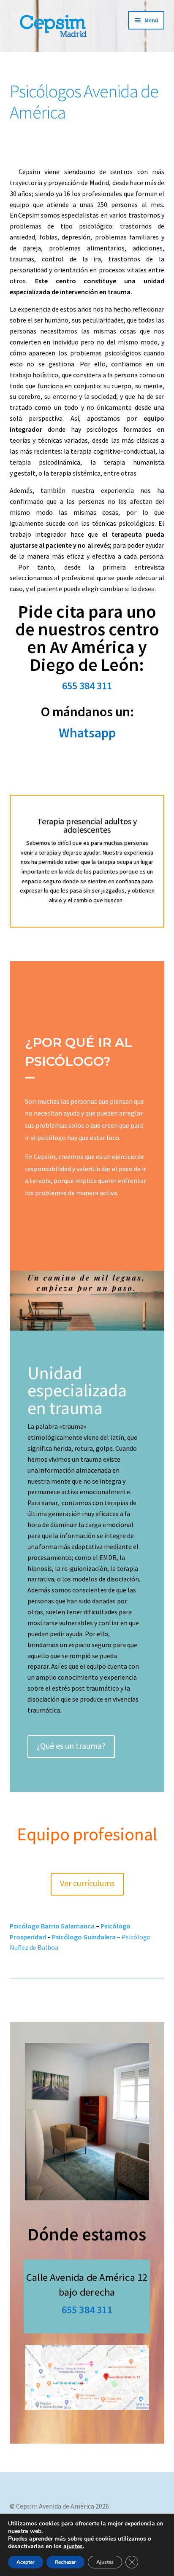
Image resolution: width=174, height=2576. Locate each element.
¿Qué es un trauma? (71, 1746)
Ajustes (105, 2562)
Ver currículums (87, 1883)
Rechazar (65, 2562)
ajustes (73, 2546)
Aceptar (26, 2562)
